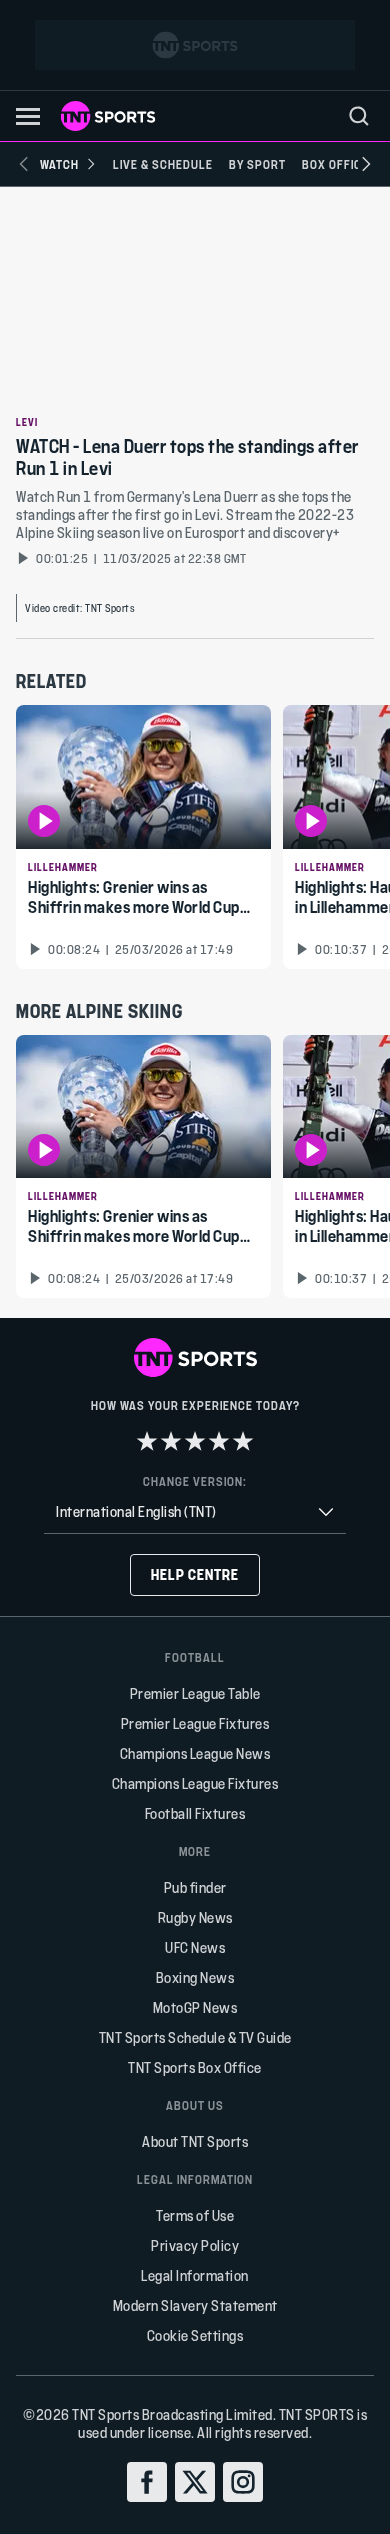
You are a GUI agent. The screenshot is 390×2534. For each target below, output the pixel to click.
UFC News (195, 1947)
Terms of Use (195, 2215)
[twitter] (195, 2482)
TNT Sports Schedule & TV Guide (195, 2037)
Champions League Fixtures (195, 1783)
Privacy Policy (195, 2245)
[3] (195, 1441)
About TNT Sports (195, 2141)
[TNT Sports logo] (108, 116)
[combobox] (195, 1512)
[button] (28, 116)
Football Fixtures (195, 1813)
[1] (147, 1441)
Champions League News (195, 1753)
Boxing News (195, 1977)
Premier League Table (195, 1693)
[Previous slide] (24, 164)
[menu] (359, 116)
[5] (243, 1441)
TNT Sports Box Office (195, 2067)
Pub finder (195, 1887)
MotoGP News (195, 2007)
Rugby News (195, 1917)
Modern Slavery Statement (195, 2305)
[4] (219, 1441)
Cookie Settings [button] (195, 2335)
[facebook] (147, 2482)
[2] (171, 1441)
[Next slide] (366, 164)
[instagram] (243, 2482)
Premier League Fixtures (195, 1723)
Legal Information (195, 2275)
